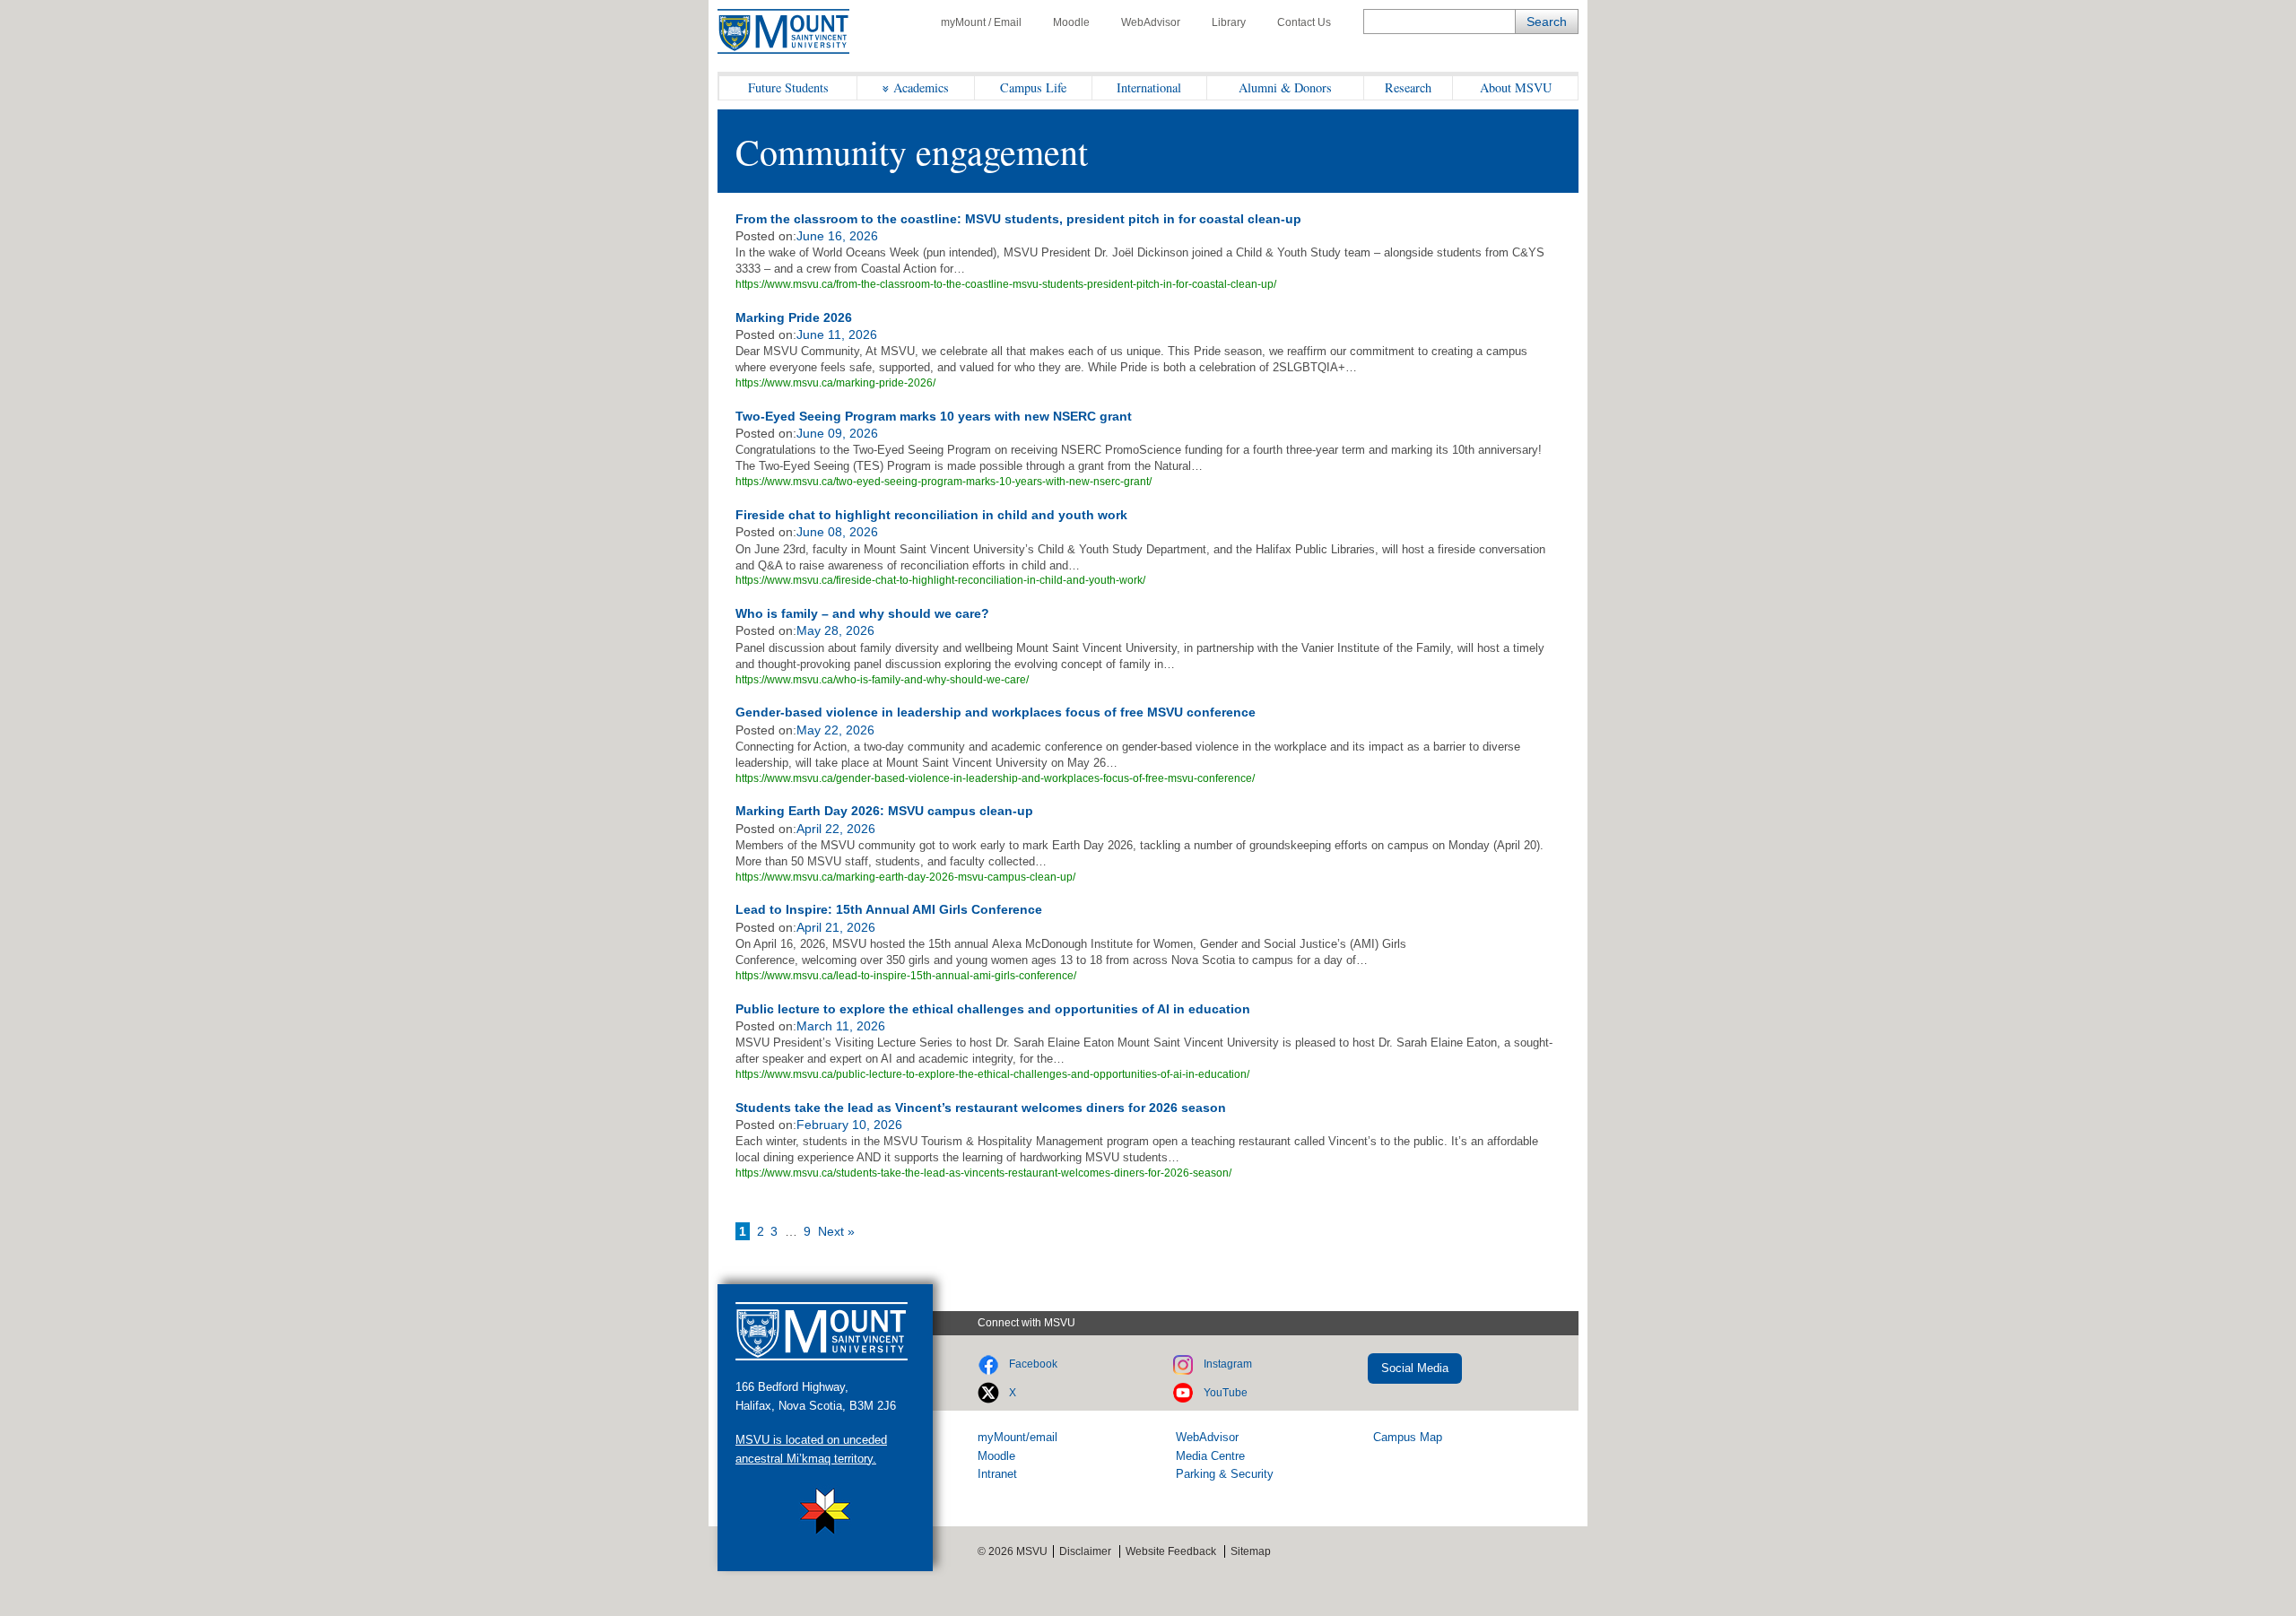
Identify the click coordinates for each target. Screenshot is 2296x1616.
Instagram (1228, 1364)
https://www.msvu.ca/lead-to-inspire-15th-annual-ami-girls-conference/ (906, 976)
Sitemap (1251, 1551)
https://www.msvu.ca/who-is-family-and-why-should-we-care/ (882, 680)
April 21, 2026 (836, 927)
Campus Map (1408, 1437)
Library (1229, 22)
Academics (921, 87)
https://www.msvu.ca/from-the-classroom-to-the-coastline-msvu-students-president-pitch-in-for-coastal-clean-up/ (1006, 284)
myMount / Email (981, 22)
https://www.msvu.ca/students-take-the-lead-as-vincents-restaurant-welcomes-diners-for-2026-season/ (983, 1173)
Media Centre (1210, 1456)
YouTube (1226, 1393)
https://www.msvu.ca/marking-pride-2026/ (835, 383)
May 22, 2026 (835, 730)
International (1149, 87)
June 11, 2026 (837, 334)
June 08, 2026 (837, 532)
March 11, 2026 (841, 1026)
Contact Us (1304, 22)
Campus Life (1033, 87)
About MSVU (1516, 87)
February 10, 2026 (849, 1125)
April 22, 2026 (836, 829)
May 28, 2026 (835, 630)
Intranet (997, 1474)
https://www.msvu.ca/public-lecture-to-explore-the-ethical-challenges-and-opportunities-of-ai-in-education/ (992, 1074)
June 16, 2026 (837, 236)
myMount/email (1018, 1437)
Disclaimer (1085, 1551)
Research (1408, 87)
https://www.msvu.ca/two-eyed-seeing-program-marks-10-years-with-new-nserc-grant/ (944, 482)
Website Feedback (1171, 1551)
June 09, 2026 (837, 433)
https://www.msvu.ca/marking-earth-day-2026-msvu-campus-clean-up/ (905, 877)
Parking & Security (1225, 1474)
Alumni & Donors (1285, 87)
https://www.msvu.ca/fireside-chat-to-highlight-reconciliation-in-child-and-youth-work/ (940, 580)
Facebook (1033, 1364)
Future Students (788, 87)
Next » (836, 1231)
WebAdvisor (1151, 22)
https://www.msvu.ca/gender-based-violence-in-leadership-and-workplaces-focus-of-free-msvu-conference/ (995, 778)
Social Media (1415, 1368)
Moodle (1071, 22)
